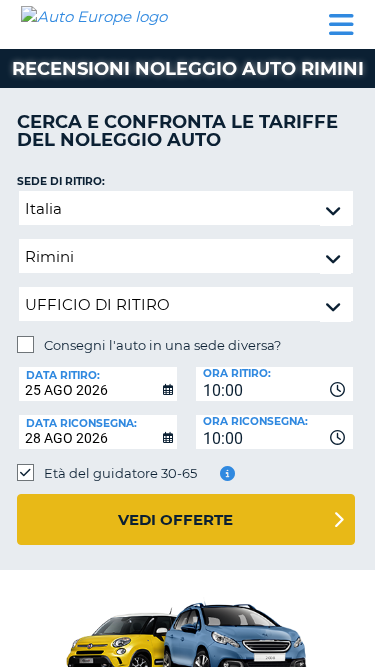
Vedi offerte (175, 519)
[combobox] (275, 384)
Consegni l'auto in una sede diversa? (162, 345)
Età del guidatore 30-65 (120, 473)
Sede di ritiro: (61, 181)
